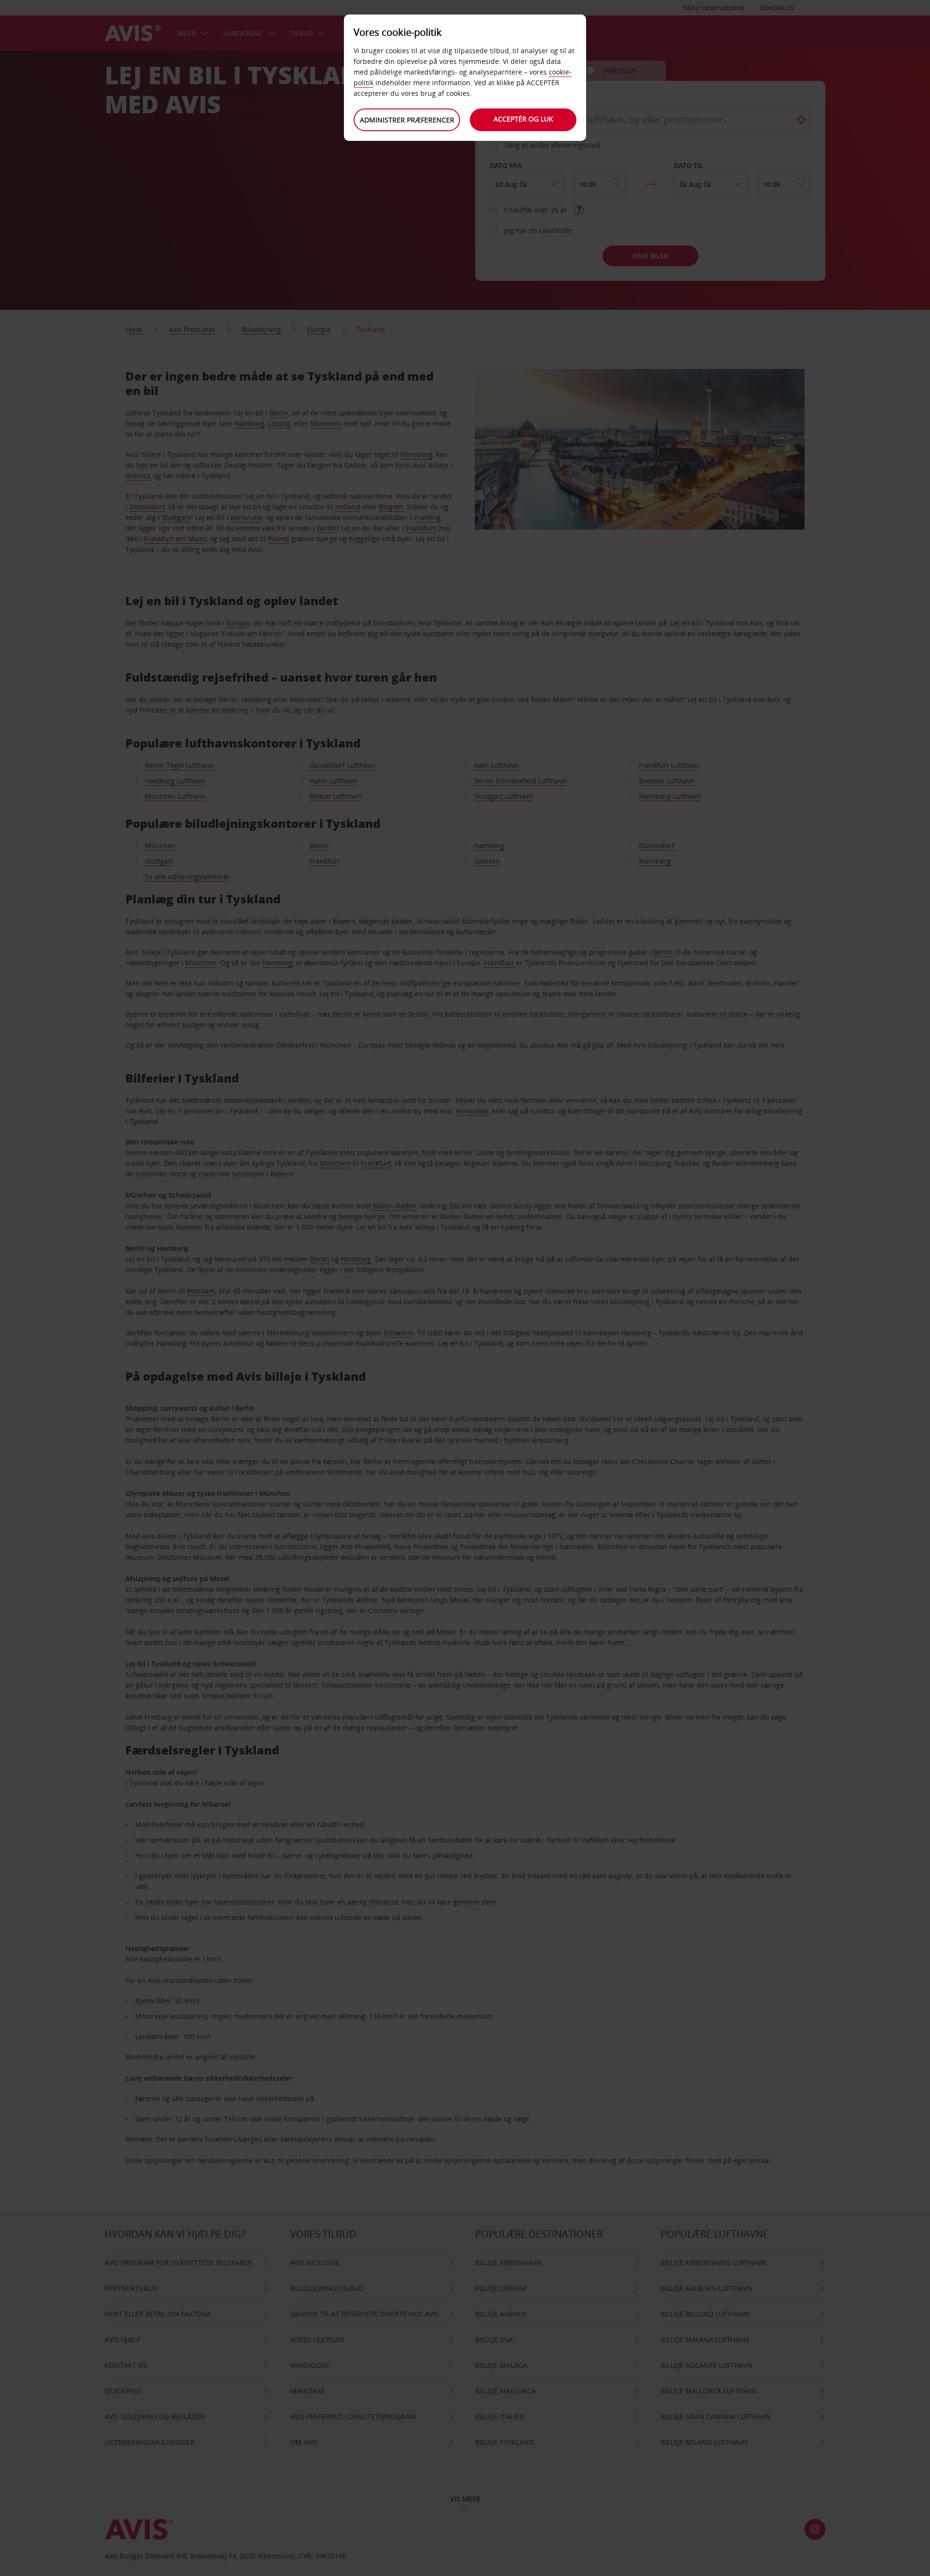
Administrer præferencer (407, 120)
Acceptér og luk (523, 119)
